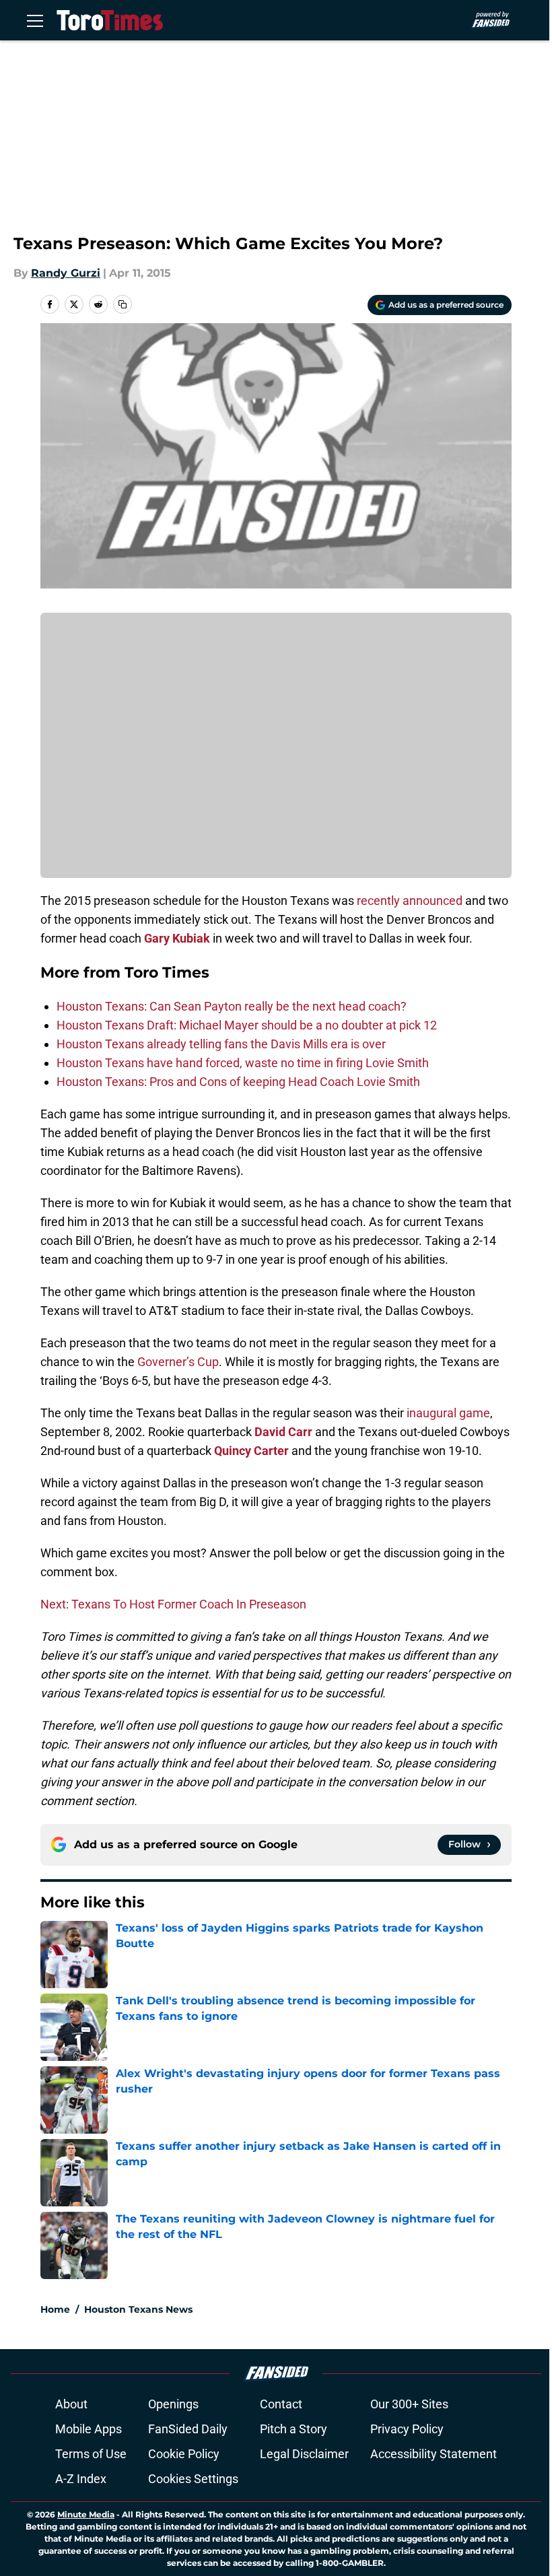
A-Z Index (81, 2479)
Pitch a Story (294, 2429)
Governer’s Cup (178, 1362)
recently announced (410, 901)
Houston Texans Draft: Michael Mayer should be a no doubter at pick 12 (247, 1025)
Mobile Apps (89, 2429)
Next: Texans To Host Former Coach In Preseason (173, 1604)
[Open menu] (35, 20)
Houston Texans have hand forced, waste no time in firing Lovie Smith (243, 1063)
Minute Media (86, 2514)
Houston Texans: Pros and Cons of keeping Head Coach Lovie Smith (238, 1082)
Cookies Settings (193, 2479)
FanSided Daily (188, 2429)
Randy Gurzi (66, 273)
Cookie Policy (184, 2454)
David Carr (283, 1432)
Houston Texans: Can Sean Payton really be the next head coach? (232, 1006)
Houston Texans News (138, 2309)
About (71, 2404)
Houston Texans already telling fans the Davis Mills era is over (221, 1044)
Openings (173, 2404)
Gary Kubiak (177, 938)
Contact (281, 2404)
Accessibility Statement (434, 2454)
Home (55, 2309)
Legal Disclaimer (304, 2454)
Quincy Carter (251, 1451)
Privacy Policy (407, 2429)
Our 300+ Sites (409, 2404)
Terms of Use (91, 2454)
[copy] (123, 304)
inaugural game (448, 1413)
